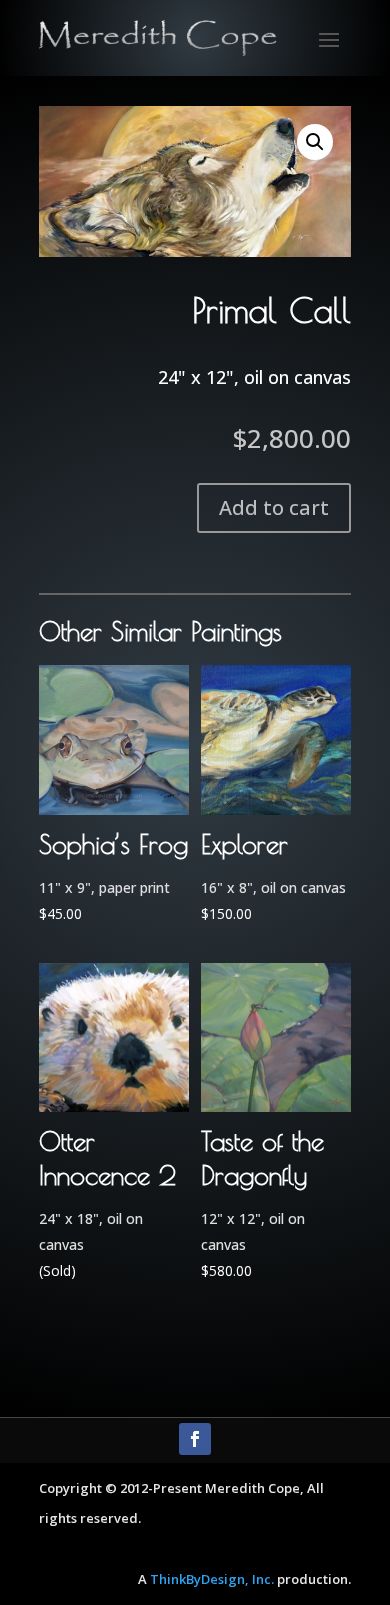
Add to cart (274, 507)
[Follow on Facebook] (195, 1439)
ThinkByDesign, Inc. (212, 1579)
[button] (315, 142)
